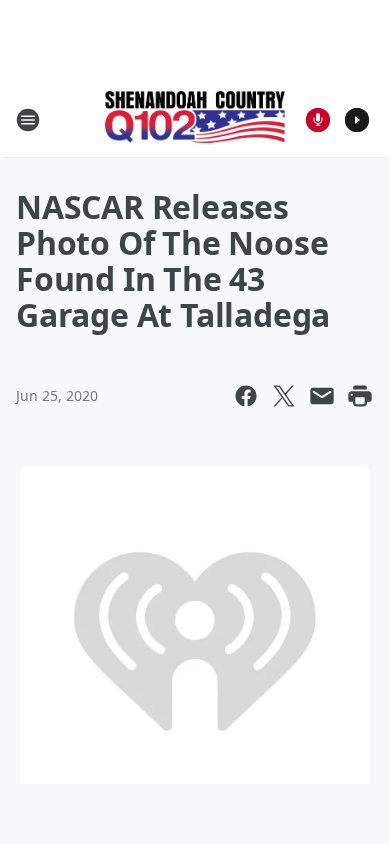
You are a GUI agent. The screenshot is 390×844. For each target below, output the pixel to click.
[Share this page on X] (284, 396)
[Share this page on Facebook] (246, 396)
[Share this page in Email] (322, 396)
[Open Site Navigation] (28, 120)
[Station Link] (195, 119)
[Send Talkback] (318, 120)
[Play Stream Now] (357, 120)
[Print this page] (360, 396)
